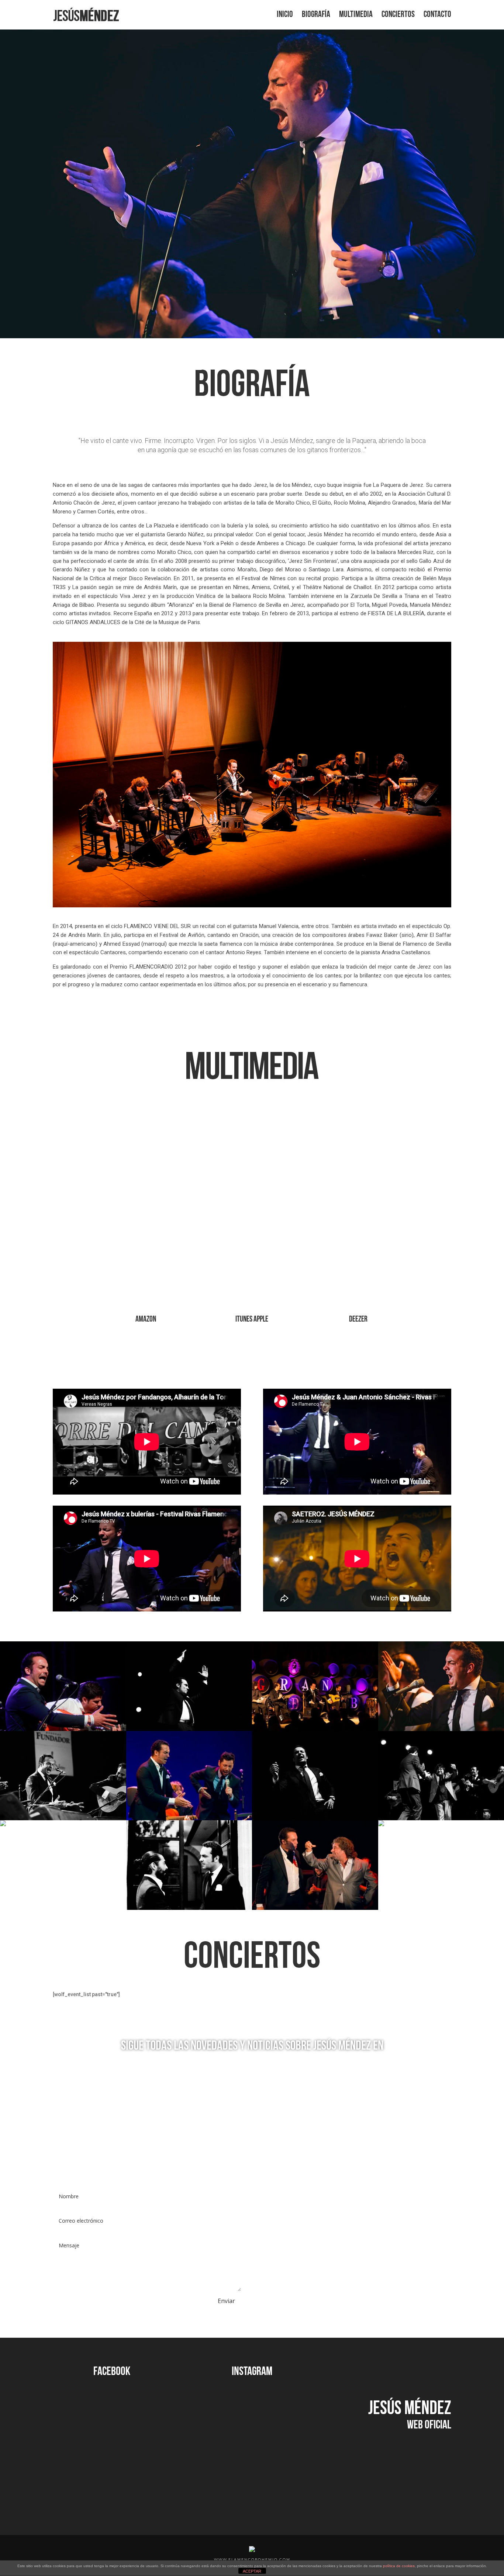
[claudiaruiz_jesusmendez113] (315, 1818)
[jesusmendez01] (63, 1729)
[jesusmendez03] (189, 1818)
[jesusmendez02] (315, 1908)
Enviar (226, 2301)
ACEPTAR (252, 2571)
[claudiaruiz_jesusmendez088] (63, 1818)
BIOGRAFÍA (316, 16)
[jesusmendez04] (315, 1729)
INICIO (285, 16)
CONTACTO (437, 16)
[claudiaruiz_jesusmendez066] (189, 1908)
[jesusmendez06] (3, 1824)
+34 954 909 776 (286, 2274)
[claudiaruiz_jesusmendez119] (189, 1729)
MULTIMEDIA (356, 16)
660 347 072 (291, 2228)
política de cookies (399, 2566)
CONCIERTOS (398, 16)
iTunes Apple (252, 1320)
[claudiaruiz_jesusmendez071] (381, 1824)
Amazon (146, 1320)
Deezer (358, 1320)
